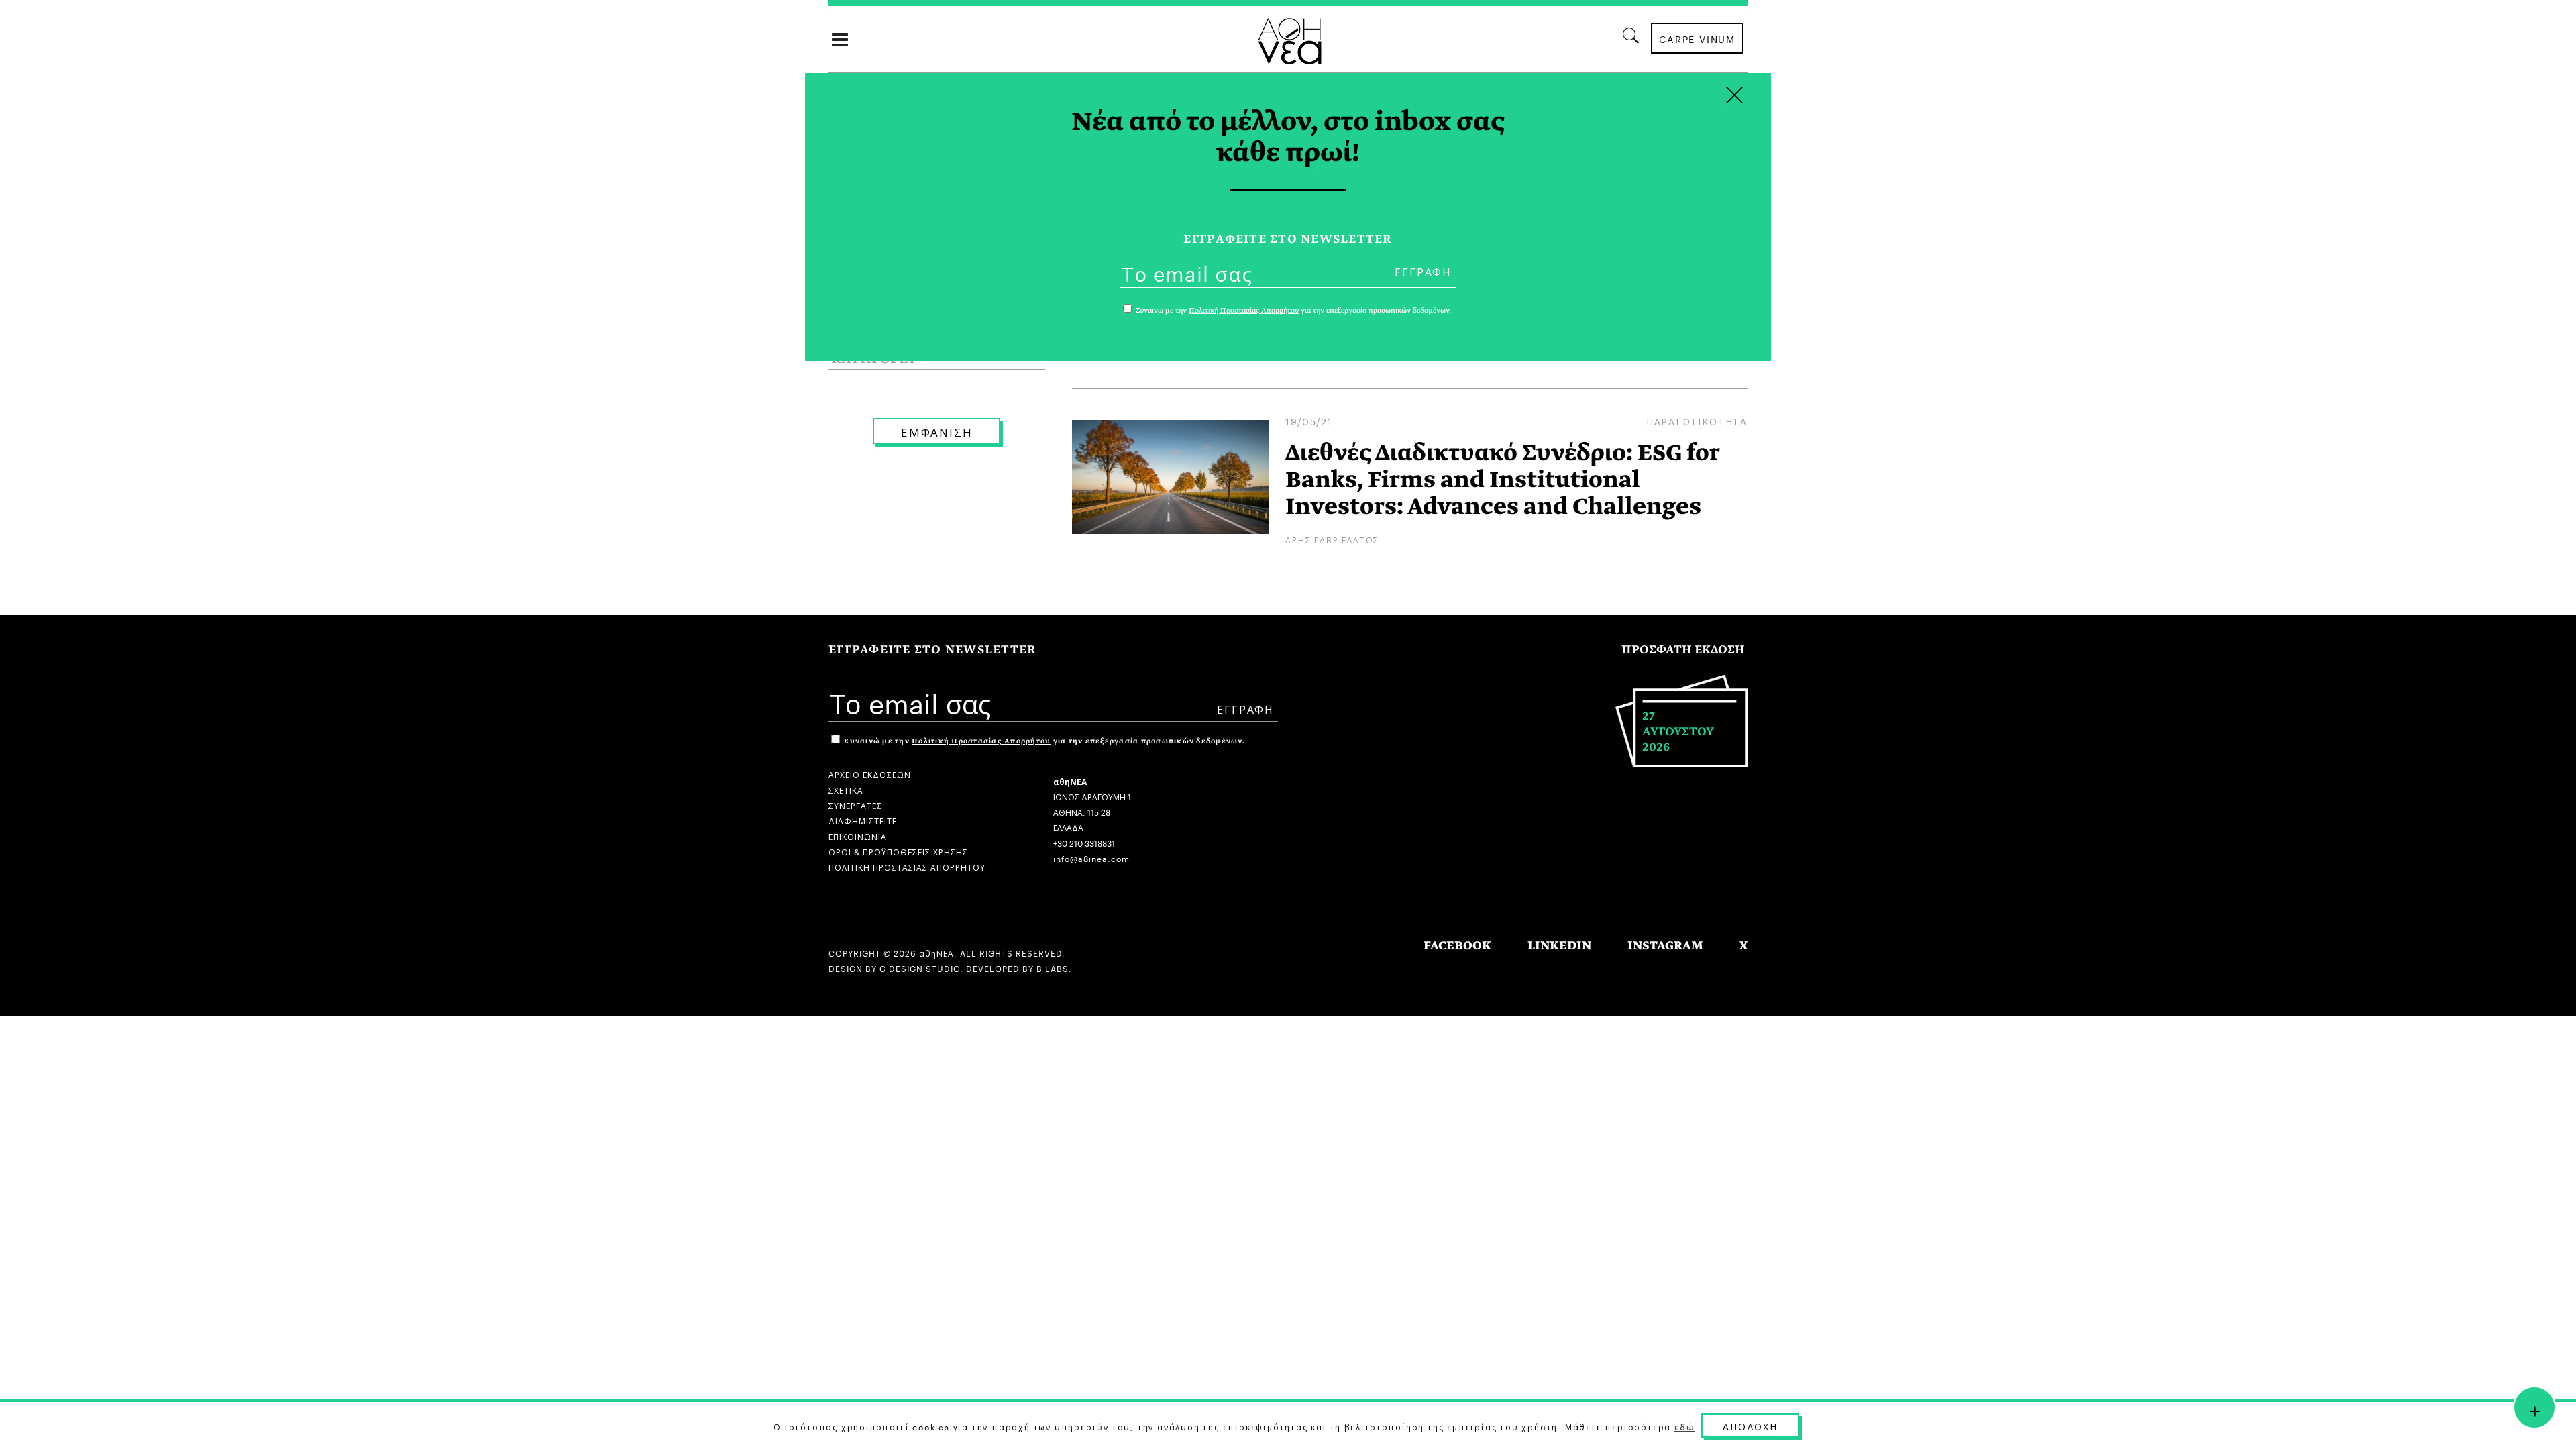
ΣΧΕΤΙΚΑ (846, 789)
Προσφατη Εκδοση (1683, 650)
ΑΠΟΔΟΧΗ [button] (1750, 1426)
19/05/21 (1309, 421)
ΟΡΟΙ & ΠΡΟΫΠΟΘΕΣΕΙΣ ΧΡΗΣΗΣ (898, 851)
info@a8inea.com (1091, 858)
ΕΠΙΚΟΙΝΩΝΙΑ (858, 836)
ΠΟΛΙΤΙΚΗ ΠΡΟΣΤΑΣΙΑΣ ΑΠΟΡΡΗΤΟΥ (907, 866)
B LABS (1053, 968)
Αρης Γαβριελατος (1332, 539)
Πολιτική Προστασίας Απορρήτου (981, 741)
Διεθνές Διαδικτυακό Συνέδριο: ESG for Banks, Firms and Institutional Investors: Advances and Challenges (1502, 480)
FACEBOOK (1457, 946)
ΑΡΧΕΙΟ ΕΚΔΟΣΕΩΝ (870, 774)
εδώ (1684, 1426)
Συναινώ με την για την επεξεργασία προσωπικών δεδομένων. (1043, 741)
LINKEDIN (1559, 946)
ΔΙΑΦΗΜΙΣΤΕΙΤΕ (863, 820)
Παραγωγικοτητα (1697, 421)
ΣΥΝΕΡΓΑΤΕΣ (855, 805)
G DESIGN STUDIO (920, 968)
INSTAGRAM (1665, 946)
